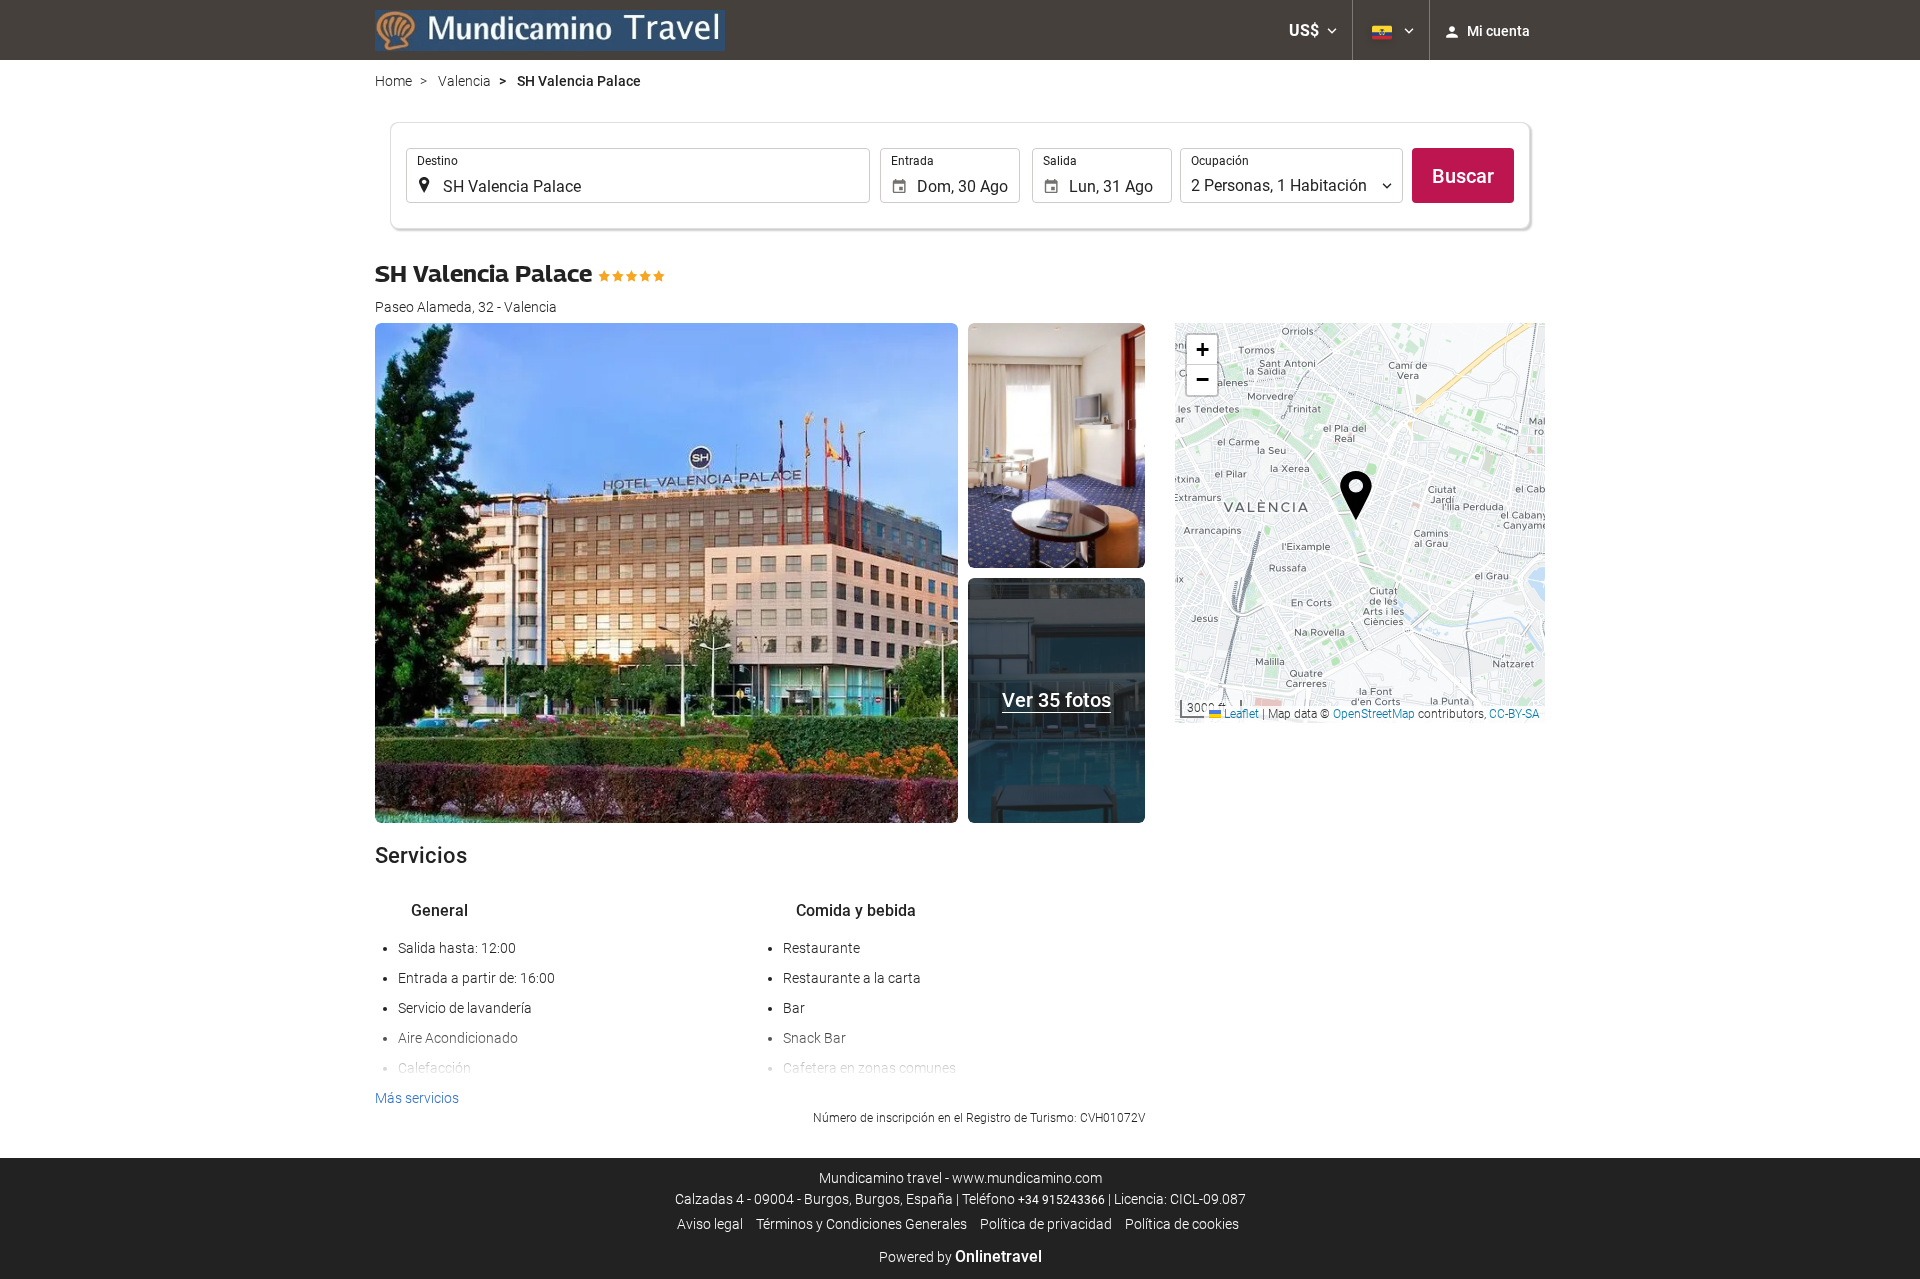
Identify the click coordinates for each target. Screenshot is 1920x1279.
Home (393, 81)
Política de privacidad (1046, 1224)
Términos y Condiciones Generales (861, 1224)
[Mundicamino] (550, 30)
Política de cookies (1182, 1224)
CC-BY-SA (1514, 714)
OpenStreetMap (1374, 714)
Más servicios (417, 1098)
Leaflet (1240, 714)
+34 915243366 (1061, 1200)
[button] (1313, 30)
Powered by (960, 1257)
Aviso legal (710, 1224)
